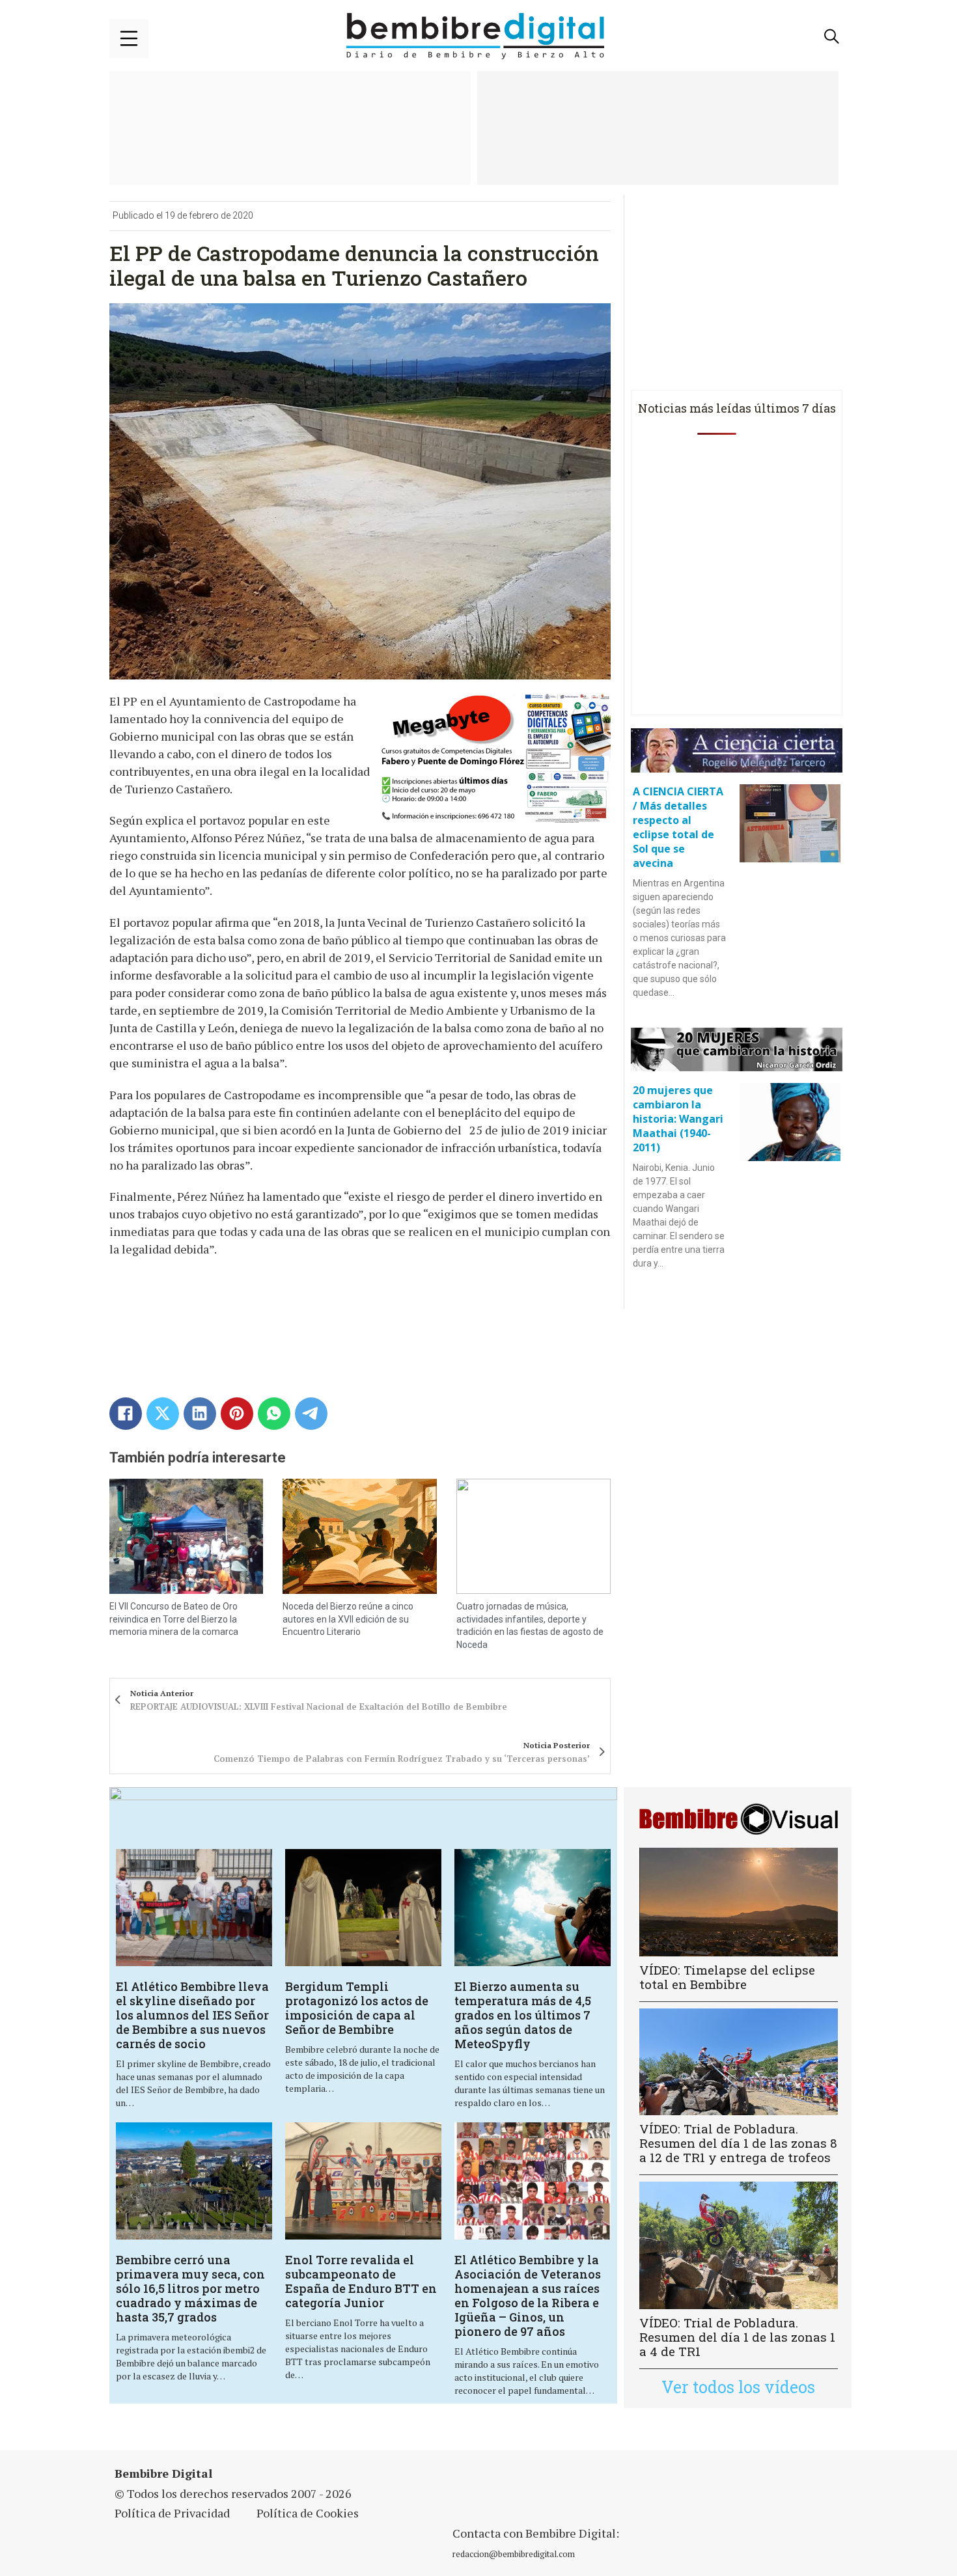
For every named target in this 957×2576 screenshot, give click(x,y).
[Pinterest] (237, 1414)
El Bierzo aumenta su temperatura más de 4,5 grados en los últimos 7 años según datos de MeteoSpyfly (523, 2015)
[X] (163, 1414)
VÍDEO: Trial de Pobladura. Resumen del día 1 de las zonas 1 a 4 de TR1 (737, 2337)
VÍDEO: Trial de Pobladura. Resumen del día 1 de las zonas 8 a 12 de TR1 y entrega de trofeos (738, 2143)
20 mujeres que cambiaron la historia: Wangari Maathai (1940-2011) (678, 1119)
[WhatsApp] (274, 1414)
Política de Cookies (308, 2513)
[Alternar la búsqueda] (832, 36)
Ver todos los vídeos (738, 2387)
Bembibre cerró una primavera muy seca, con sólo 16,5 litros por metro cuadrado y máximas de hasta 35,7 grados (190, 2288)
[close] (129, 38)
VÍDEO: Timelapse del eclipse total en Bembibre (727, 1977)
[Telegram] (311, 1414)
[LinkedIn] (200, 1414)
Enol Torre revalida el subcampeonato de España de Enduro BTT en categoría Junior (361, 2281)
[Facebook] (126, 1414)
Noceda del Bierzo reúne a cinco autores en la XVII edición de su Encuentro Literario (348, 1619)
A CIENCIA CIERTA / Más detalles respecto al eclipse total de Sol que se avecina (678, 827)
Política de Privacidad (172, 2513)
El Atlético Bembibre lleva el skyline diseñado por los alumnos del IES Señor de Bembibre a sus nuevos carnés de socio (192, 2015)
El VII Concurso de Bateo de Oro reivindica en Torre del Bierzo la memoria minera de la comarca (174, 1619)
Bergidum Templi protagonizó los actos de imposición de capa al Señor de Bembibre (357, 2008)
